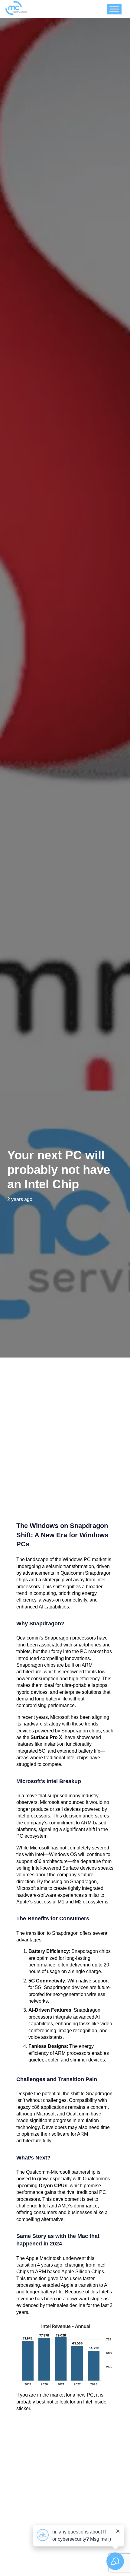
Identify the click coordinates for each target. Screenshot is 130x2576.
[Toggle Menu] (114, 9)
